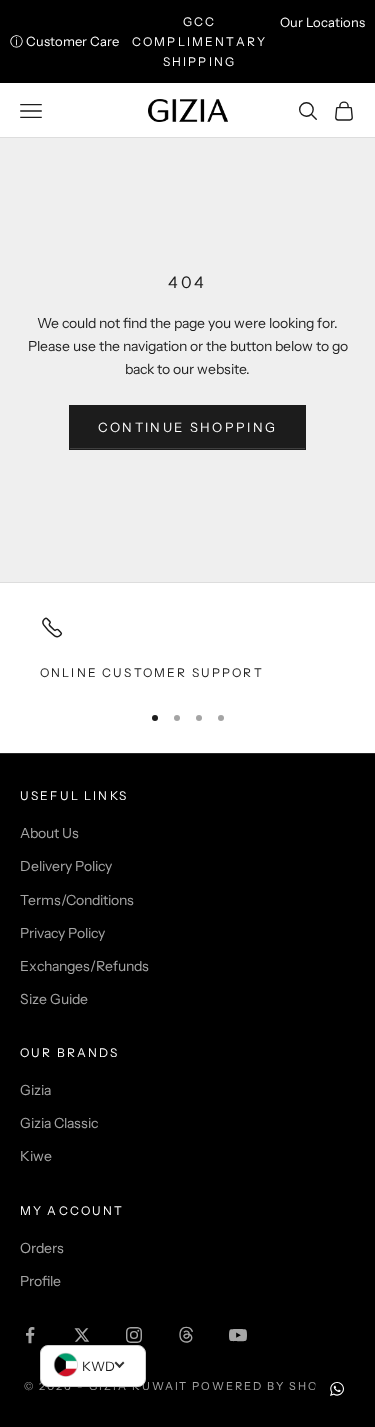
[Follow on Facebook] (30, 1335)
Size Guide (54, 999)
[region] (187, 649)
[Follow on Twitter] (82, 1335)
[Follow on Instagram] (134, 1335)
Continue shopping (188, 427)
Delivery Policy (66, 866)
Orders (42, 1248)
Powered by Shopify (271, 1386)
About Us (49, 833)
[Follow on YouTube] (238, 1335)
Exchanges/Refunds (84, 966)
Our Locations (322, 22)
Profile (40, 1281)
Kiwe (36, 1156)
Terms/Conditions (77, 900)
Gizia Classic (59, 1123)
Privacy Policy (62, 933)
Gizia (35, 1090)
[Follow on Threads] (186, 1335)
